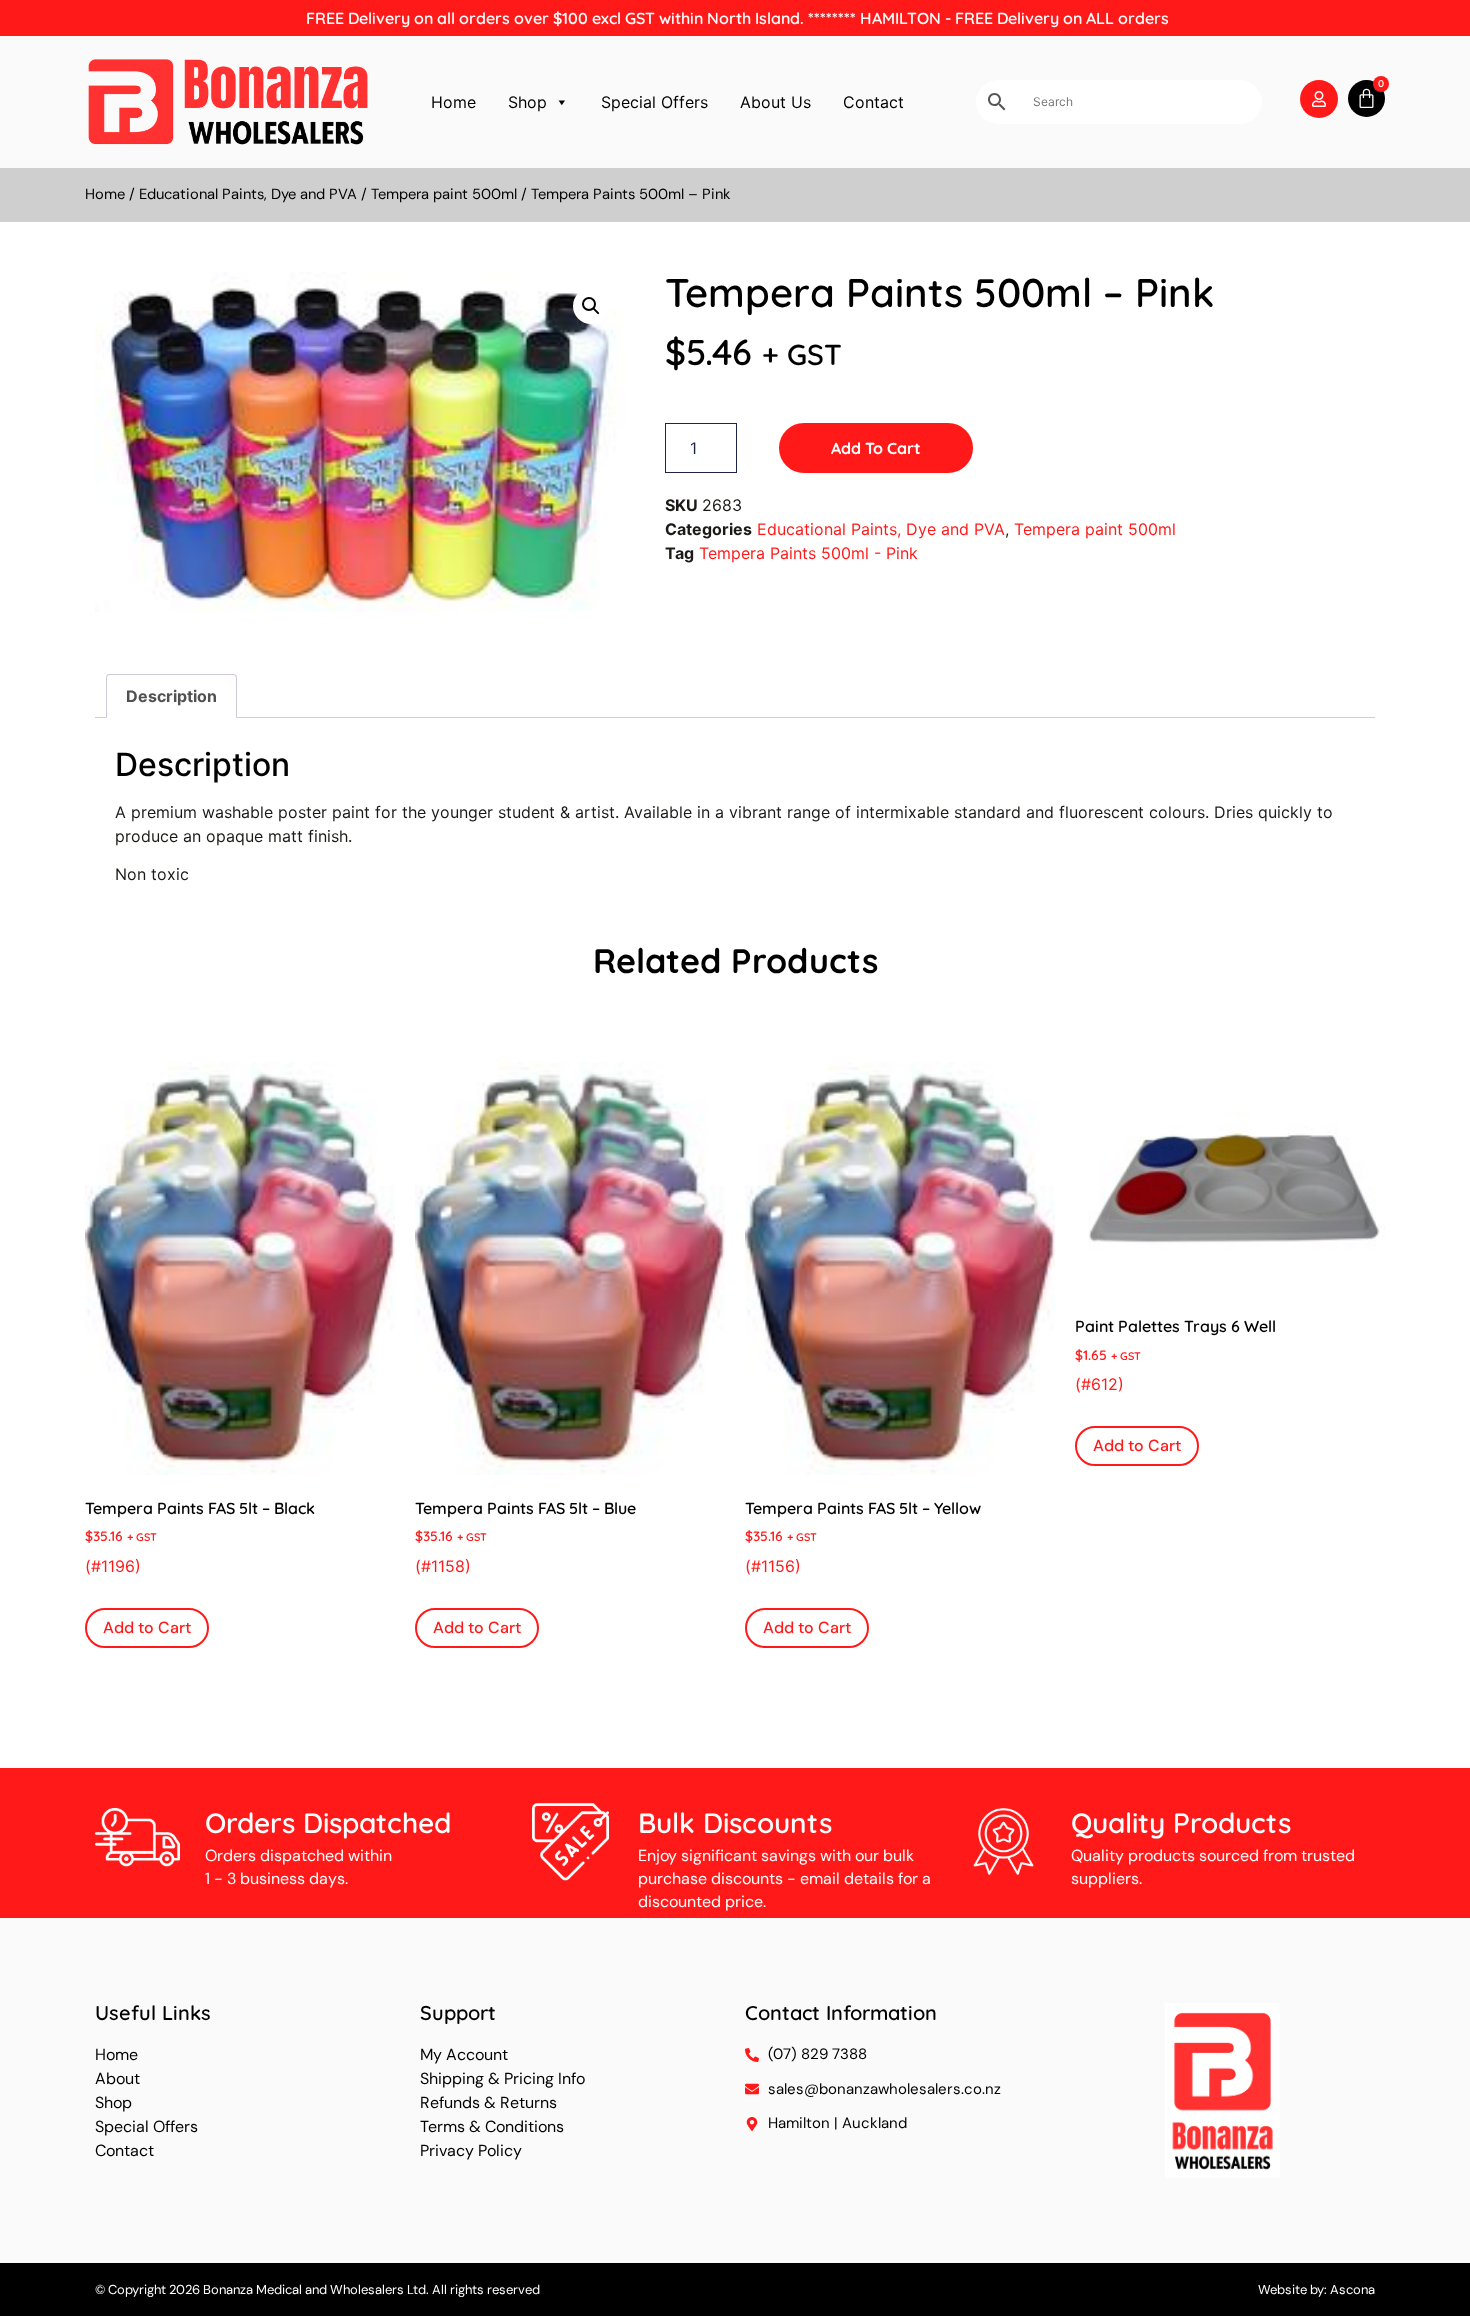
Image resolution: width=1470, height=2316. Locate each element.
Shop (527, 102)
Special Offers (654, 102)
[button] (591, 306)
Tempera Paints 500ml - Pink (808, 553)
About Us (775, 102)
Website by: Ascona (1316, 2289)
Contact (873, 102)
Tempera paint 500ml (444, 194)
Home (453, 102)
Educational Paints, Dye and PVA (248, 194)
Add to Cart (876, 448)
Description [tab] (171, 696)
